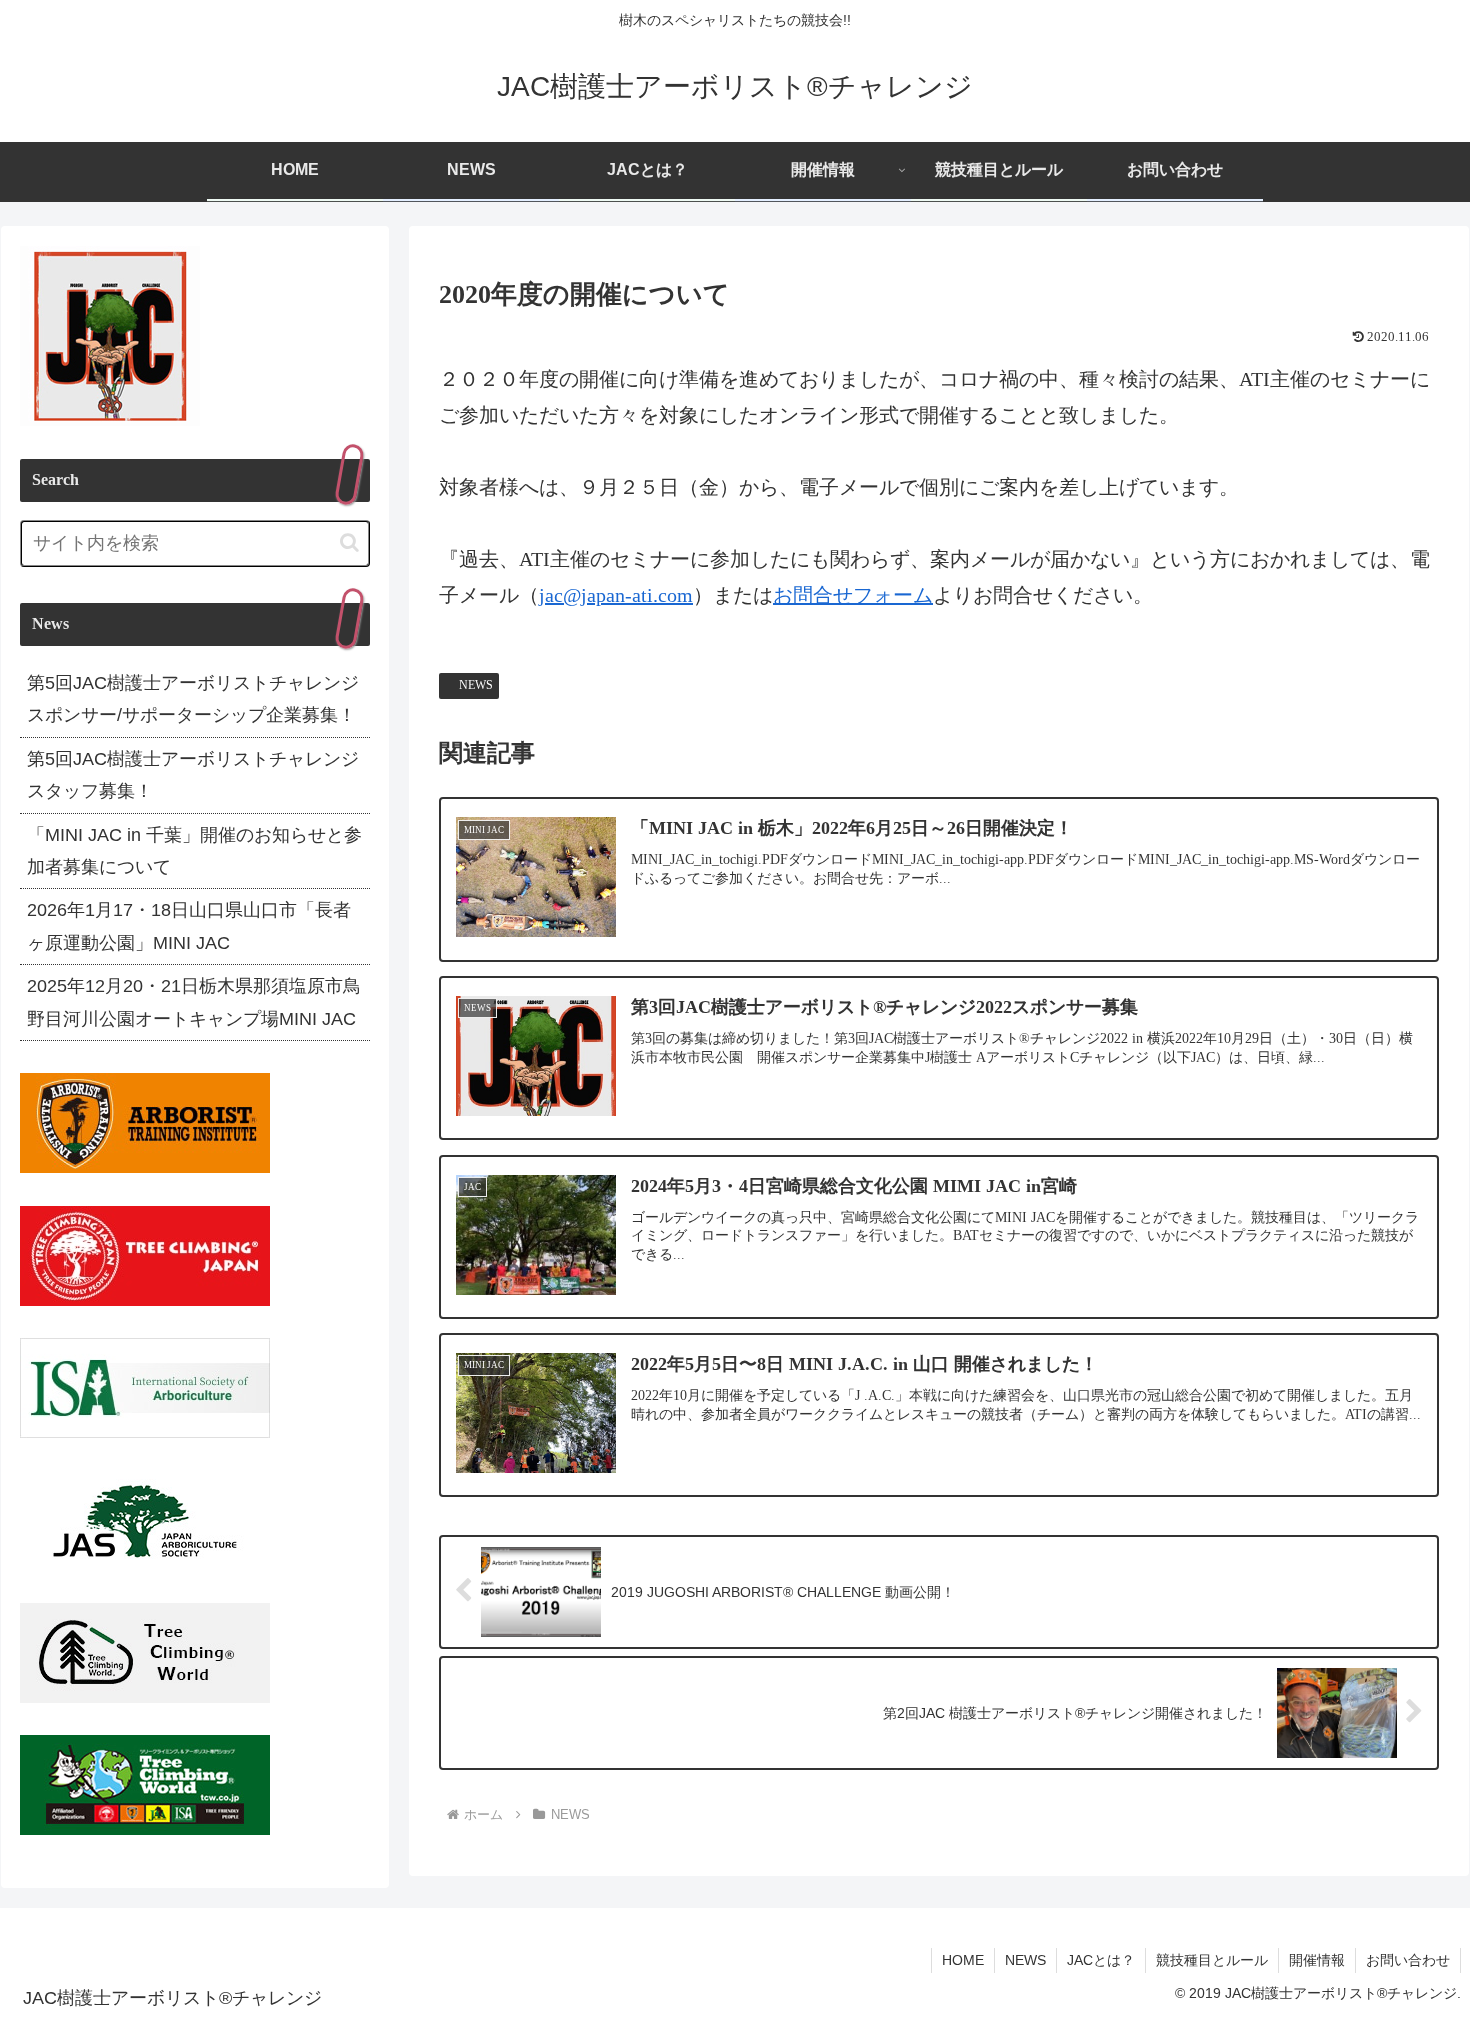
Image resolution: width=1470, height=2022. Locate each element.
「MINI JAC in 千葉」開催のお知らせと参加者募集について (194, 851)
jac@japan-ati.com (616, 595)
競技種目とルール (1212, 1960)
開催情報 (1317, 1960)
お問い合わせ (1408, 1960)
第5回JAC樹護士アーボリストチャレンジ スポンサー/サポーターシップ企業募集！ (193, 699)
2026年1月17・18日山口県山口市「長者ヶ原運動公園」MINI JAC (189, 926)
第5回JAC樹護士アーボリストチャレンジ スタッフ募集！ (193, 775)
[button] (349, 542)
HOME (963, 1960)
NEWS (476, 685)
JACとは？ (1101, 1960)
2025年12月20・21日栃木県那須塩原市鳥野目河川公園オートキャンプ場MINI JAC (194, 1002)
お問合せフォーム (853, 595)
